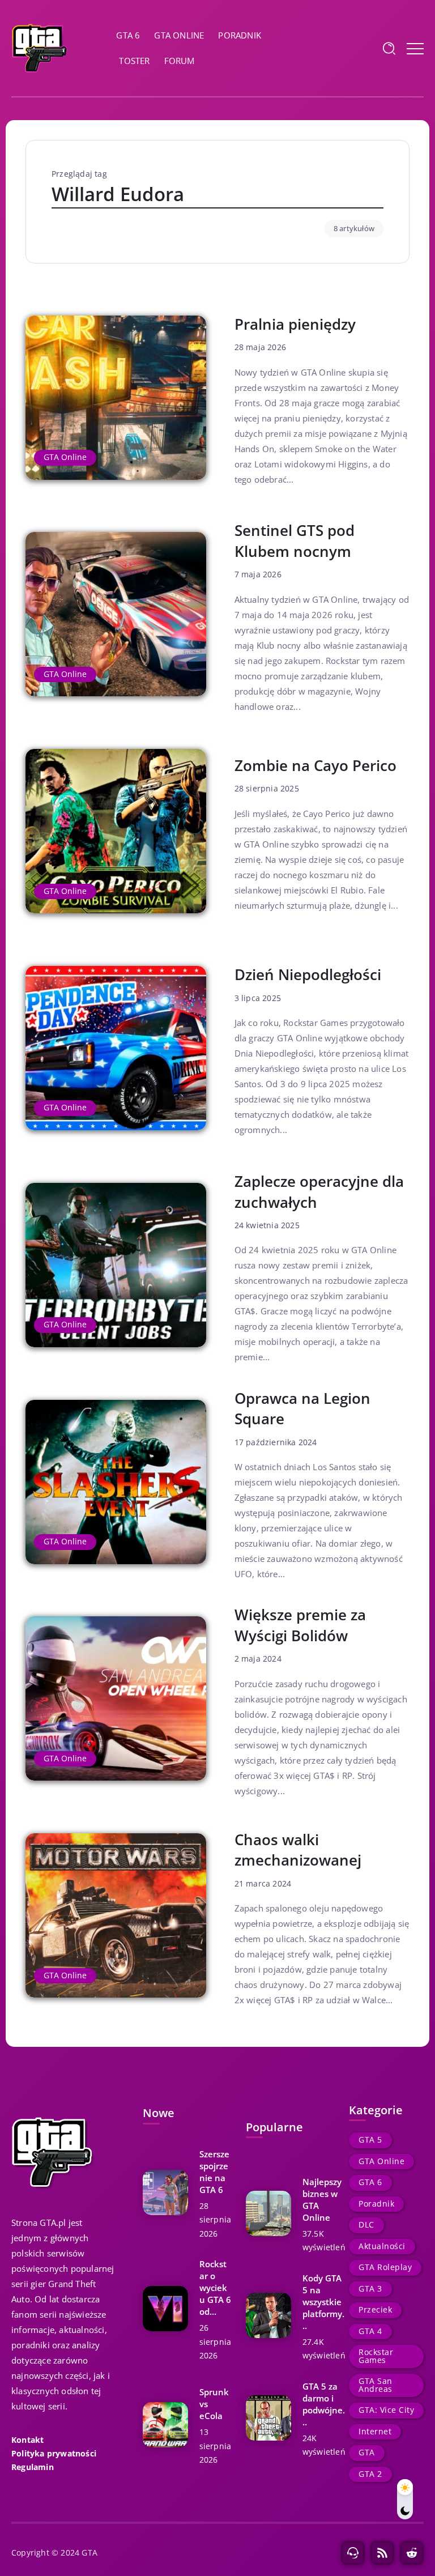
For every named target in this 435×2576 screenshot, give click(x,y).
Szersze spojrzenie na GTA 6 (214, 2172)
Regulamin (33, 2467)
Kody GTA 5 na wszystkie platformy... (323, 2302)
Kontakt (27, 2439)
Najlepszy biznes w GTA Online (322, 2200)
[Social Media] (353, 2553)
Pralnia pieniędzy (295, 324)
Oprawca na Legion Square (302, 1409)
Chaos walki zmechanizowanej (298, 1850)
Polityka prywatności (54, 2454)
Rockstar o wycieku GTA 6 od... (215, 2288)
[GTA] (40, 47)
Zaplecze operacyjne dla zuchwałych (319, 1192)
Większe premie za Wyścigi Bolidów (300, 1625)
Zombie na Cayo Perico (315, 765)
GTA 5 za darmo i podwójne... (324, 2404)
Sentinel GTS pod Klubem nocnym (295, 541)
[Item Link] (116, 398)
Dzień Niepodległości (308, 974)
